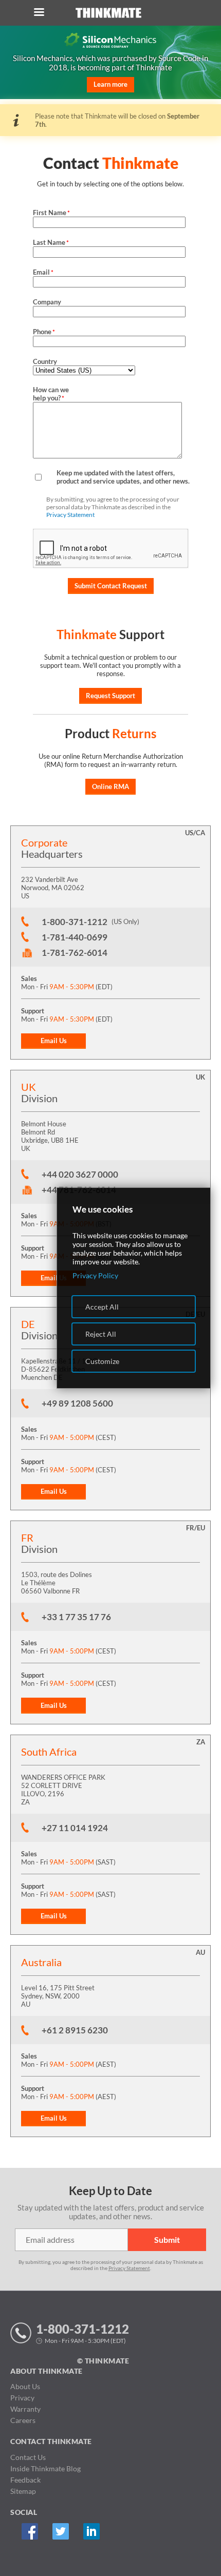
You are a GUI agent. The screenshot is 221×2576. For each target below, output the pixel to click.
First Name (51, 213)
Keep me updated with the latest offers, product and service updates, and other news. (123, 477)
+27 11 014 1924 (75, 1828)
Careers (23, 2420)
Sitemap (23, 2491)
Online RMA (110, 786)
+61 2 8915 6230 (75, 2030)
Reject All (101, 1334)
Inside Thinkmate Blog (45, 2468)
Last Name (51, 242)
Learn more (110, 84)
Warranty (25, 2409)
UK (200, 1077)
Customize (102, 1361)
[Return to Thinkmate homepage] (108, 13)
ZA (201, 1742)
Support (33, 1011)
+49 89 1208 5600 (77, 1403)
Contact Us (28, 2457)
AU (200, 1952)
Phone (44, 332)
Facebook (30, 2531)
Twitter (60, 2531)
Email (43, 272)
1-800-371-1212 (75, 922)
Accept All (102, 1307)
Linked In (91, 2531)
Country (45, 361)
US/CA (195, 833)
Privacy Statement (70, 515)
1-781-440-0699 (75, 937)
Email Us (54, 1041)
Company (47, 302)
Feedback (25, 2480)
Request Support (110, 696)
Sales (29, 978)
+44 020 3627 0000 (80, 1174)
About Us (25, 2386)
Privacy (22, 2398)
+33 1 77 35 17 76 (76, 1617)
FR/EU (196, 1528)
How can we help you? (51, 394)
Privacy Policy (95, 1275)
